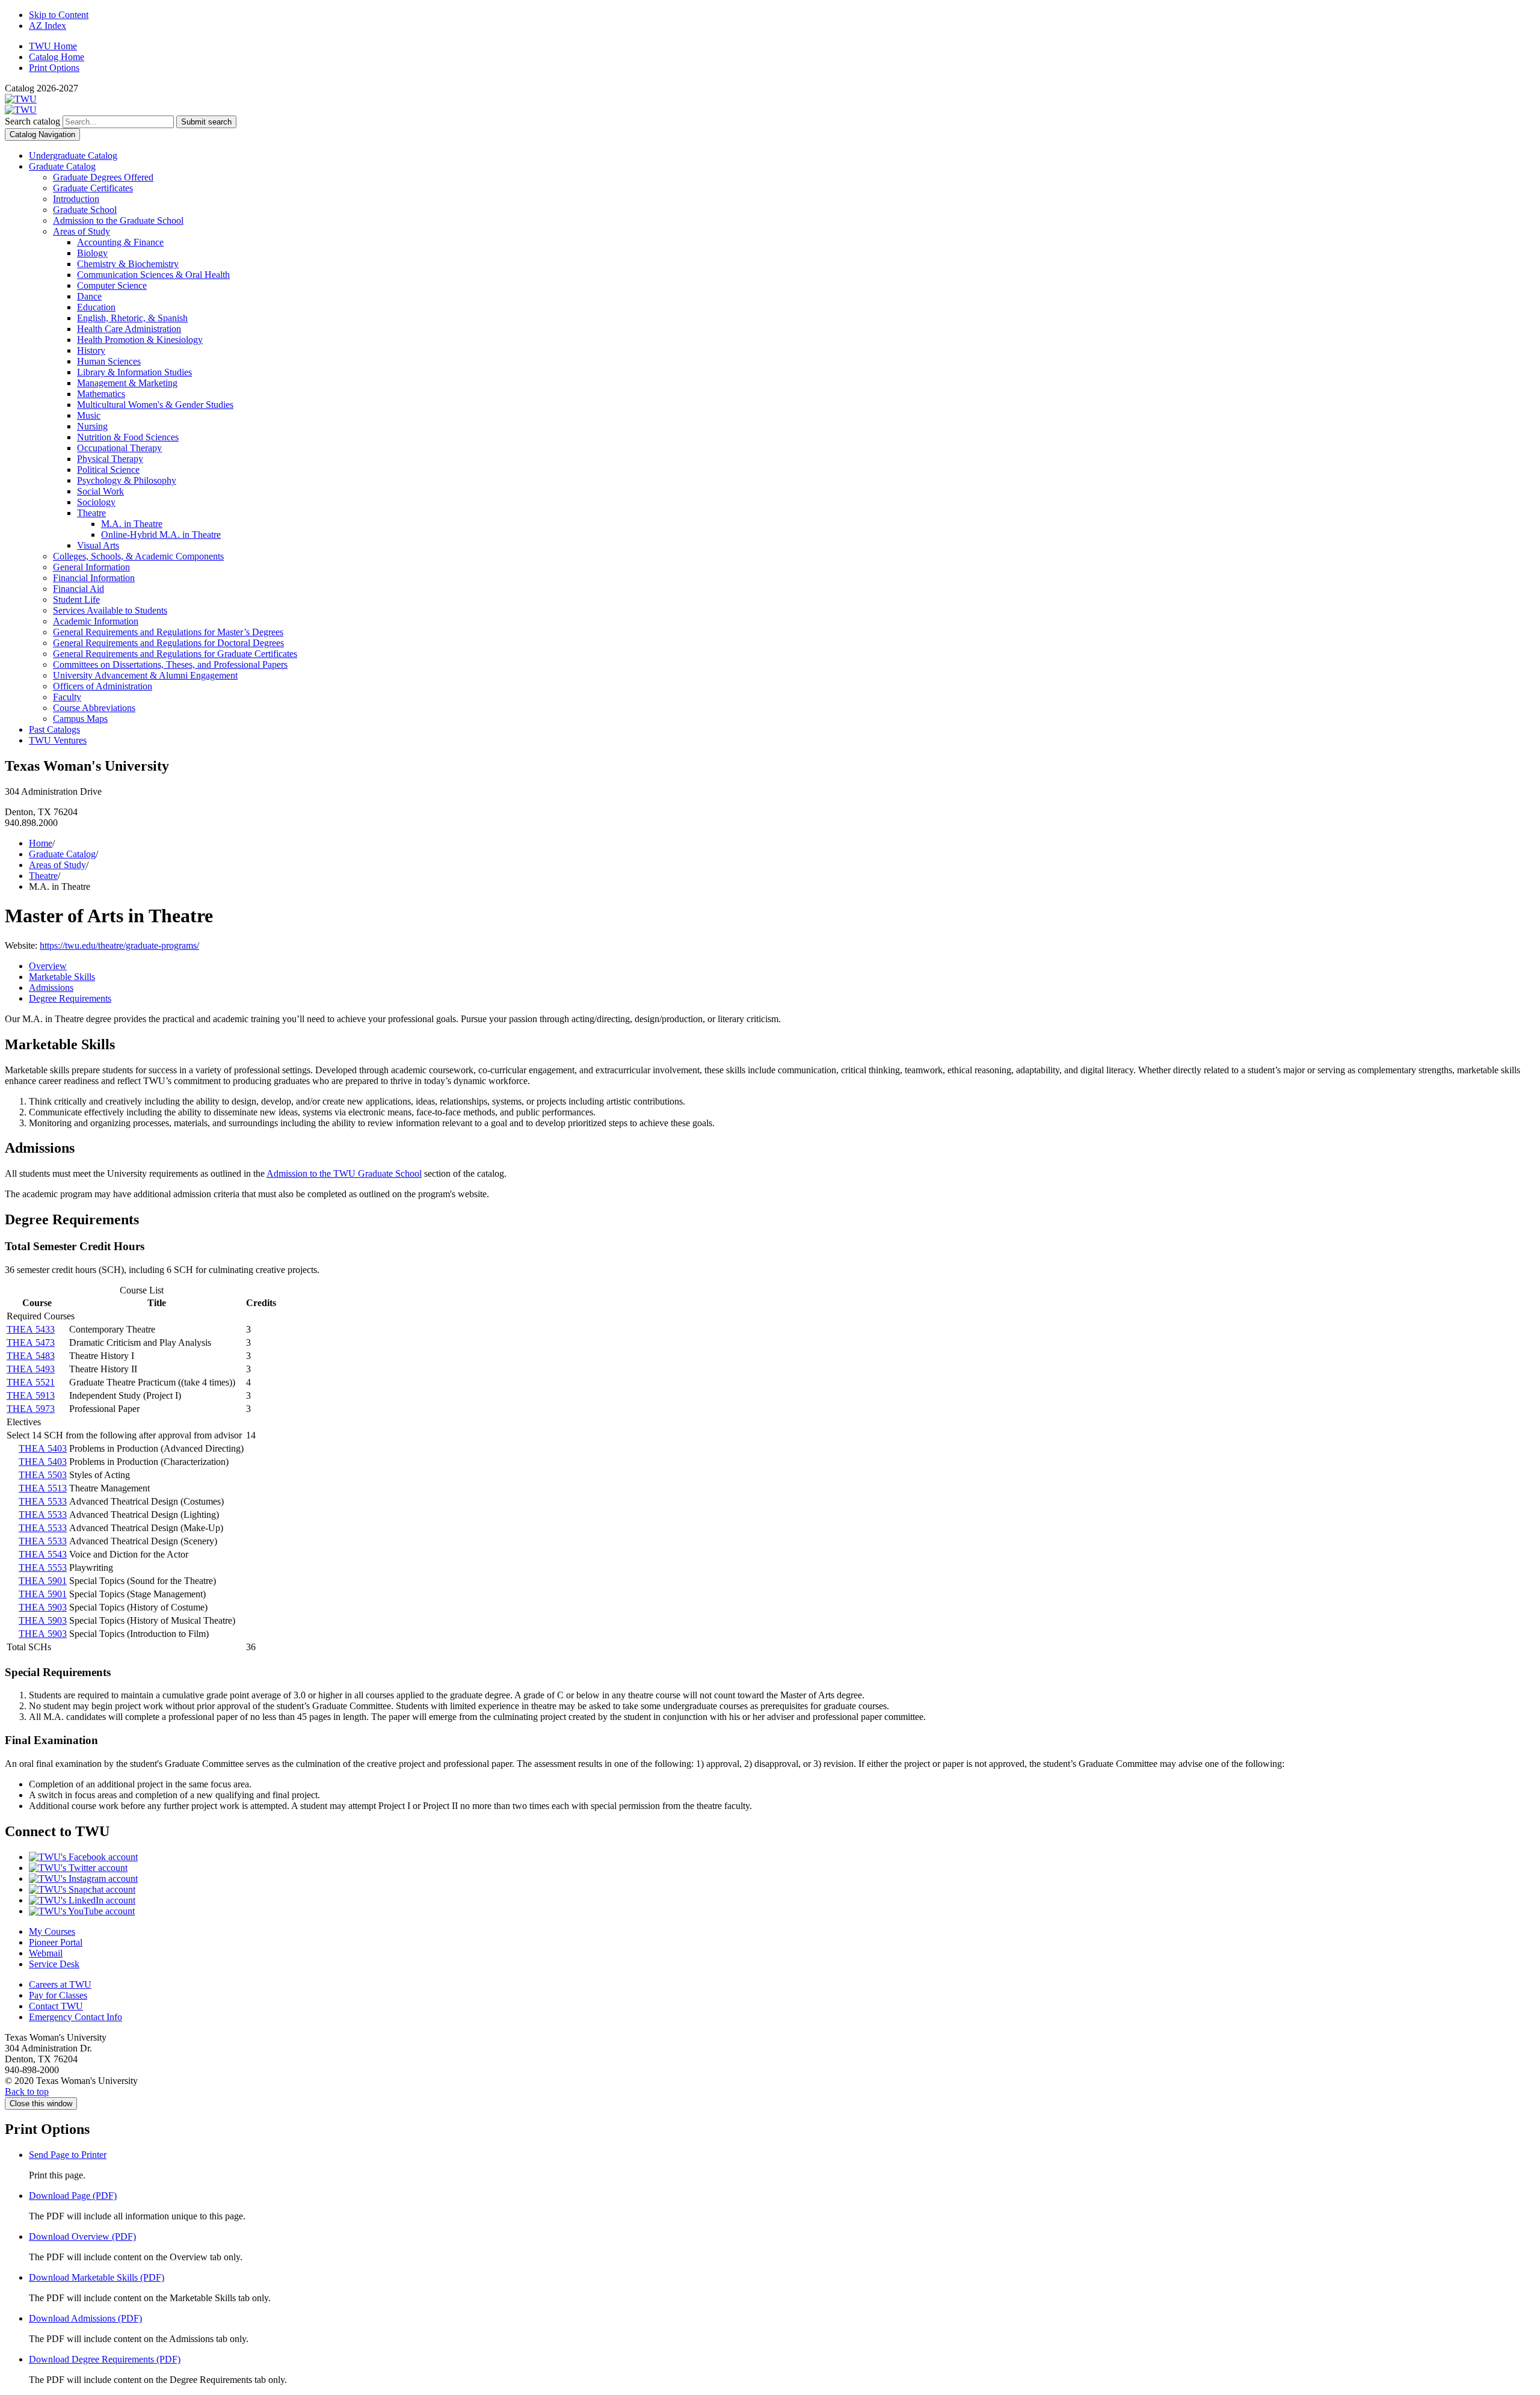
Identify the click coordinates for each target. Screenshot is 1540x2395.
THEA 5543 (43, 1554)
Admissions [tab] (51, 988)
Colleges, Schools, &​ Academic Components (138, 556)
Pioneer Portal (56, 1942)
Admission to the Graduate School (118, 220)
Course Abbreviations (94, 708)
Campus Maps (80, 719)
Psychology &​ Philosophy (127, 480)
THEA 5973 (31, 1409)
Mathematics (101, 394)
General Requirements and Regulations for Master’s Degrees (168, 632)
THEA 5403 (43, 1448)
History (91, 350)
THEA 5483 (31, 1356)
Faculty (67, 697)
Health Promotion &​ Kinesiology (140, 340)
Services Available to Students (110, 610)
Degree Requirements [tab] (70, 998)
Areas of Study (82, 231)
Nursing (92, 426)
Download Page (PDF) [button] (73, 2196)
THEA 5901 (43, 1581)
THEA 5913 (31, 1395)
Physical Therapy (110, 459)
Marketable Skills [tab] (62, 977)
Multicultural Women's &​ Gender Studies (155, 405)
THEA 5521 (31, 1382)
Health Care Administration (129, 329)
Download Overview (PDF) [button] (82, 2236)
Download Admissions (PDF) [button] (85, 2318)
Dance (89, 296)
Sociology (96, 502)
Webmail (46, 1953)
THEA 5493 (31, 1369)
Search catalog (32, 121)
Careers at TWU (60, 1984)
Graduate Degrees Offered (103, 177)
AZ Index (48, 26)
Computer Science (112, 285)
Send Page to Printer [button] (68, 2155)
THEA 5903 (43, 1607)
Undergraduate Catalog (73, 156)
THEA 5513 (43, 1488)
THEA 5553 (43, 1567)
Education (96, 307)
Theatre (91, 513)
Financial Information (94, 578)
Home (41, 843)
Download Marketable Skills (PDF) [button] (97, 2277)
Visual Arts (98, 545)
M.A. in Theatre (132, 524)
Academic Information (96, 621)
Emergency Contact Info (75, 2017)
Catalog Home (57, 57)
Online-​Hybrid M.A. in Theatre (161, 535)
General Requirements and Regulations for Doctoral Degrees (168, 643)
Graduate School (85, 210)
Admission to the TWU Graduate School (344, 1173)
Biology (92, 253)
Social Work (100, 491)
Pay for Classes (58, 1995)
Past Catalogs (54, 729)
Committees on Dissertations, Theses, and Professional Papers (170, 664)
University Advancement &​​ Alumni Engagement (145, 675)
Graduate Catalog (62, 166)
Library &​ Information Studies (134, 372)
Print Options (54, 68)
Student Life (76, 600)
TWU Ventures (58, 740)
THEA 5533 (43, 1501)
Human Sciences (109, 361)
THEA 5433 (31, 1329)
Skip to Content (59, 15)
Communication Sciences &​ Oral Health (153, 275)
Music (89, 415)
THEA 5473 (31, 1342)
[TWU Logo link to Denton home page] (21, 99)
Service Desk (54, 1964)
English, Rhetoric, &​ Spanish (132, 318)
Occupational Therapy (119, 448)
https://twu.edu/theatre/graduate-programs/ (119, 945)
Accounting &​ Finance (120, 242)
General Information (91, 567)
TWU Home (53, 46)
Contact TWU (56, 2006)
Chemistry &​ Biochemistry (128, 264)
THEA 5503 (43, 1475)
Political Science (108, 470)
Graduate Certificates (93, 188)
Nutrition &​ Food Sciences (128, 437)
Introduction (76, 199)
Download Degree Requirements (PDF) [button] (105, 2359)
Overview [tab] (48, 966)
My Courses (52, 1931)
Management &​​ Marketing (127, 383)
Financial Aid (79, 589)
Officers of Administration (103, 686)
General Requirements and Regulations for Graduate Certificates (175, 654)
